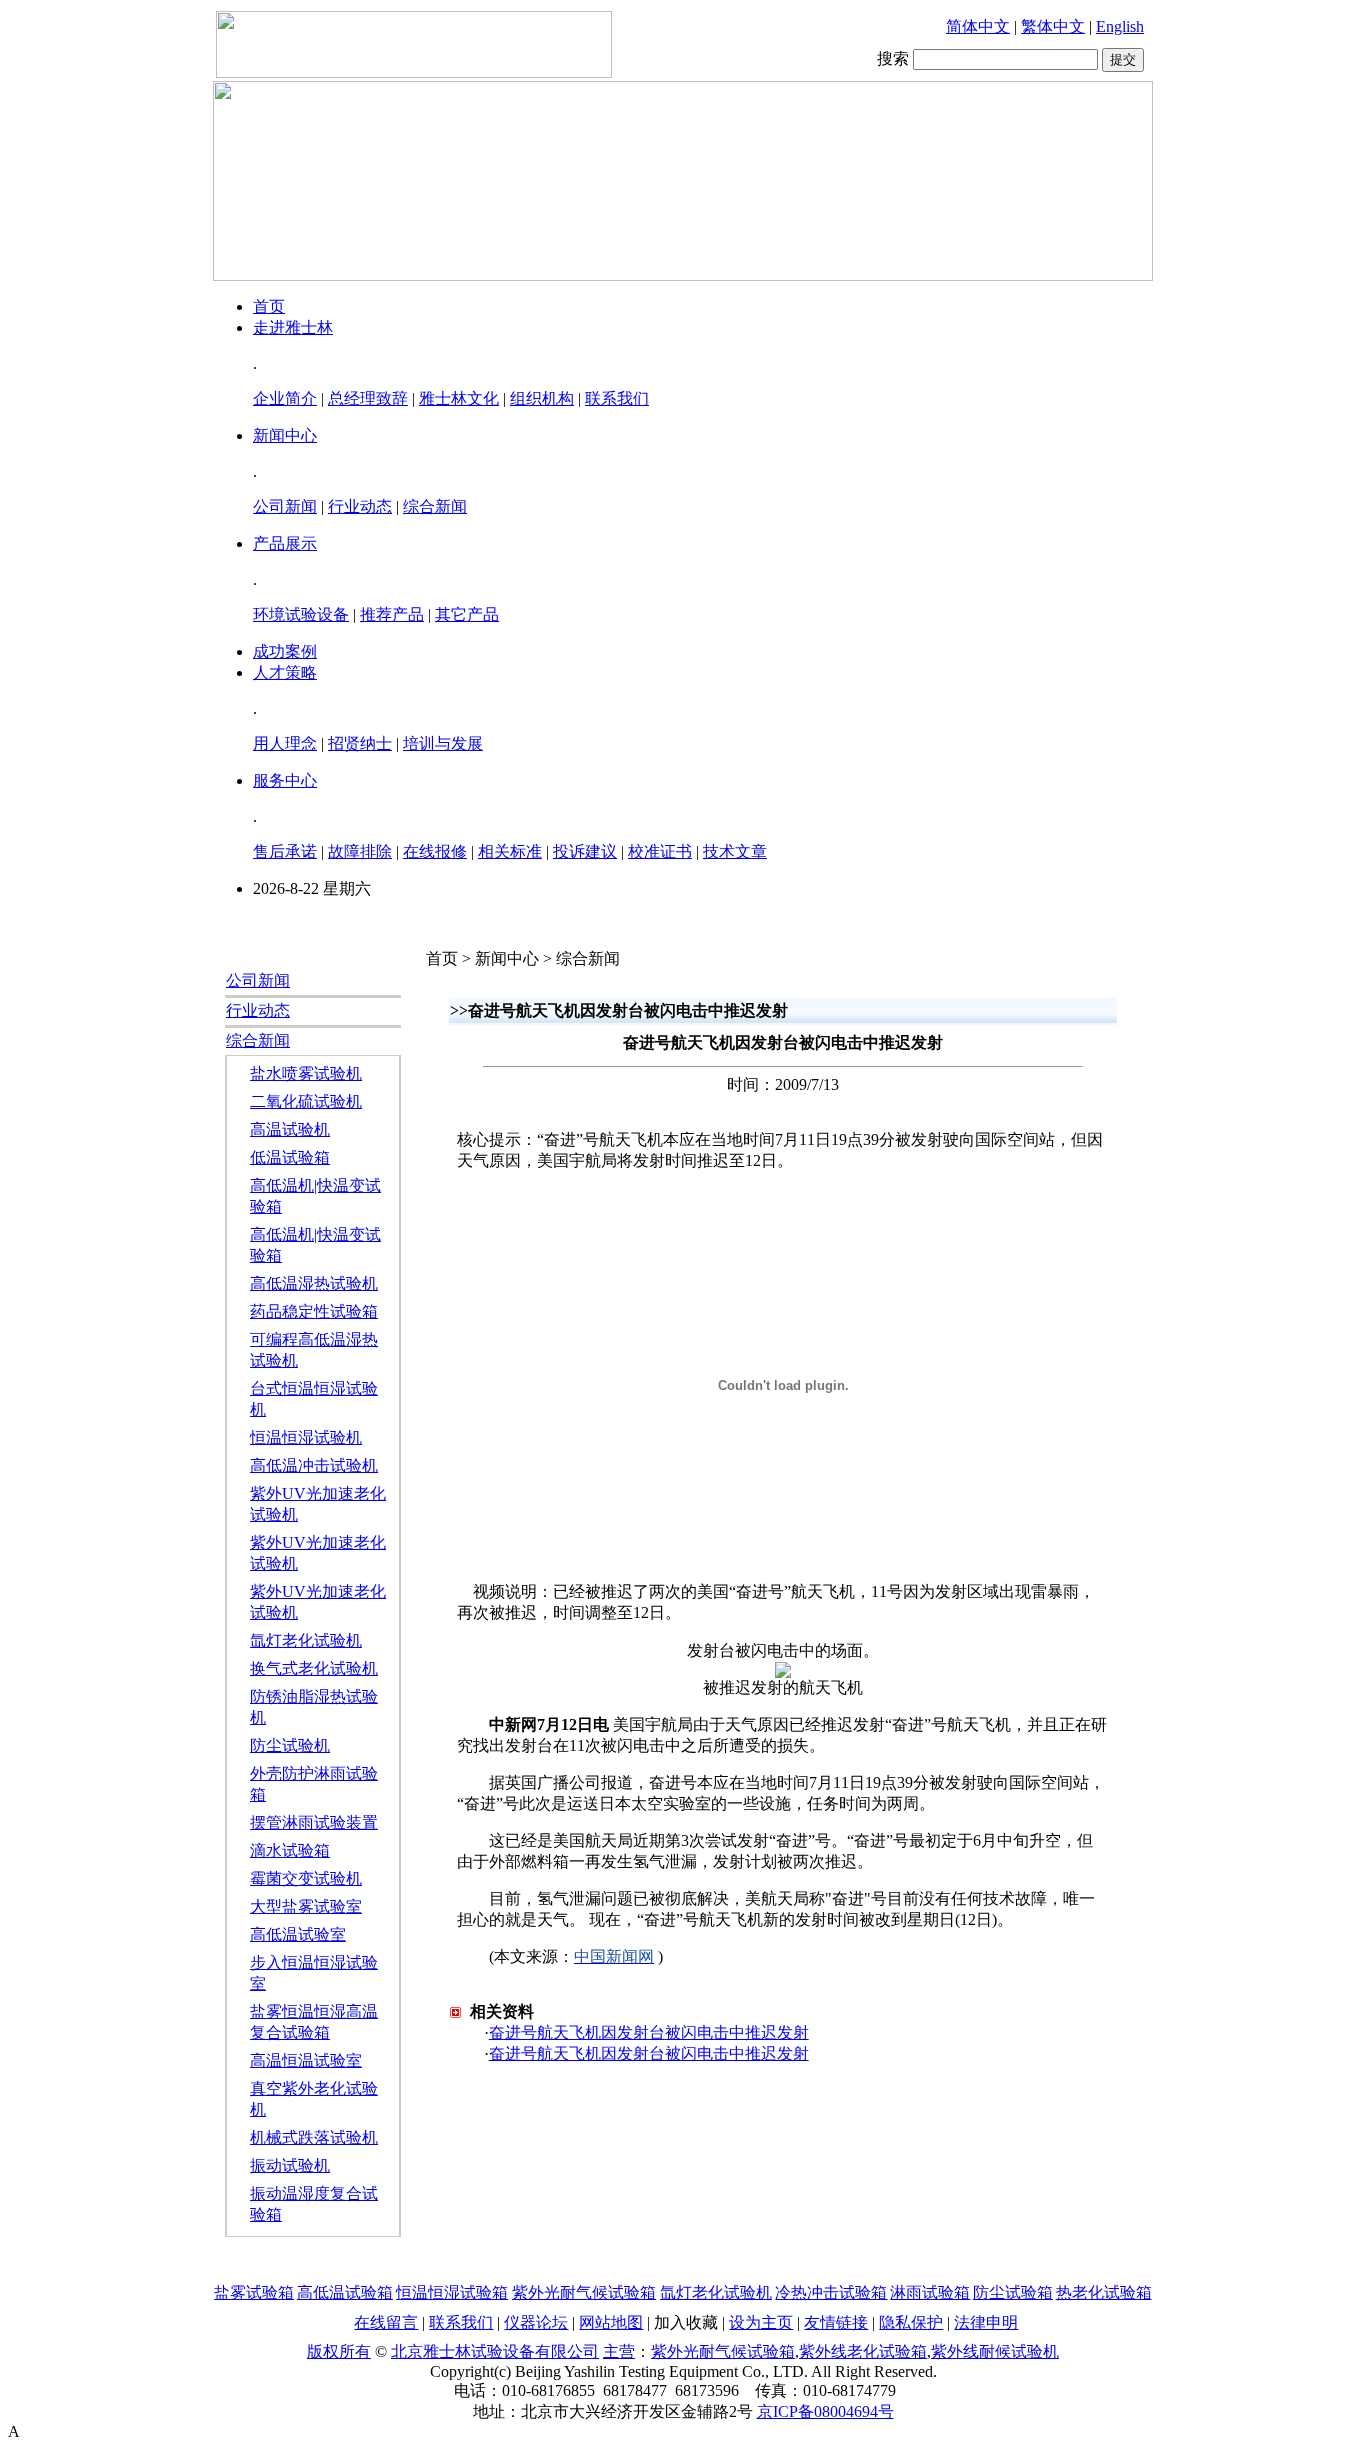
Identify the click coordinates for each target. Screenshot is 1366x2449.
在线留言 (386, 2322)
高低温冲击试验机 (314, 1465)
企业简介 (285, 398)
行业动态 (360, 506)
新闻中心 (285, 435)
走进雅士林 (293, 327)
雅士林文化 (459, 398)
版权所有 (339, 2351)
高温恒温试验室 (306, 2060)
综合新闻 (435, 506)
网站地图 (611, 2322)
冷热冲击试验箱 (831, 2292)
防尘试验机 (290, 1745)
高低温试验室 (298, 1934)
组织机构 (542, 398)
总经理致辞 (368, 398)
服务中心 (285, 780)
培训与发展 (443, 743)
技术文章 (735, 851)
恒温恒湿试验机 (306, 1437)
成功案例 (285, 651)
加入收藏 (686, 2322)
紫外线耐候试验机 (995, 2351)
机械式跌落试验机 (314, 2137)
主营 (619, 2351)
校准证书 (660, 851)
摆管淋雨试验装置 (314, 1822)
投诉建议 (585, 851)
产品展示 (285, 543)
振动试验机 (290, 2165)
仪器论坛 (536, 2322)
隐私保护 (911, 2322)
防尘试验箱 (1013, 2292)
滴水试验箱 (290, 1850)
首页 (269, 306)
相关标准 (510, 851)
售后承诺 (285, 851)
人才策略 (285, 672)
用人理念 (285, 743)
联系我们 (617, 398)
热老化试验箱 (1104, 2292)
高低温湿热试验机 (314, 1283)
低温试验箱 (290, 1157)
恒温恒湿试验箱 (452, 2292)
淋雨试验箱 (930, 2292)
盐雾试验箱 (254, 2292)
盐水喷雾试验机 (306, 1073)
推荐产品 (392, 614)
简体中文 (978, 26)
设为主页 (761, 2322)
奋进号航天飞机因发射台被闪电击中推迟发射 (649, 2032)
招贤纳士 (360, 743)
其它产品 (467, 614)
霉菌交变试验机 (306, 1878)
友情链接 (836, 2322)
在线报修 (435, 851)
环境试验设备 (301, 614)
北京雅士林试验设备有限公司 (495, 2351)
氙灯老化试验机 (306, 1640)
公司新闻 (285, 506)
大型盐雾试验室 (306, 1906)
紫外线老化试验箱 (863, 2351)
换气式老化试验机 (314, 1668)
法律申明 (986, 2322)
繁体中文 (1053, 26)
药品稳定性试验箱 (314, 1311)
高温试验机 (290, 1129)
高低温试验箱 (345, 2292)
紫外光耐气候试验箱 (584, 2292)
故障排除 (360, 851)
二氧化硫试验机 (306, 1101)
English (1120, 26)
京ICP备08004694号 (825, 2411)
